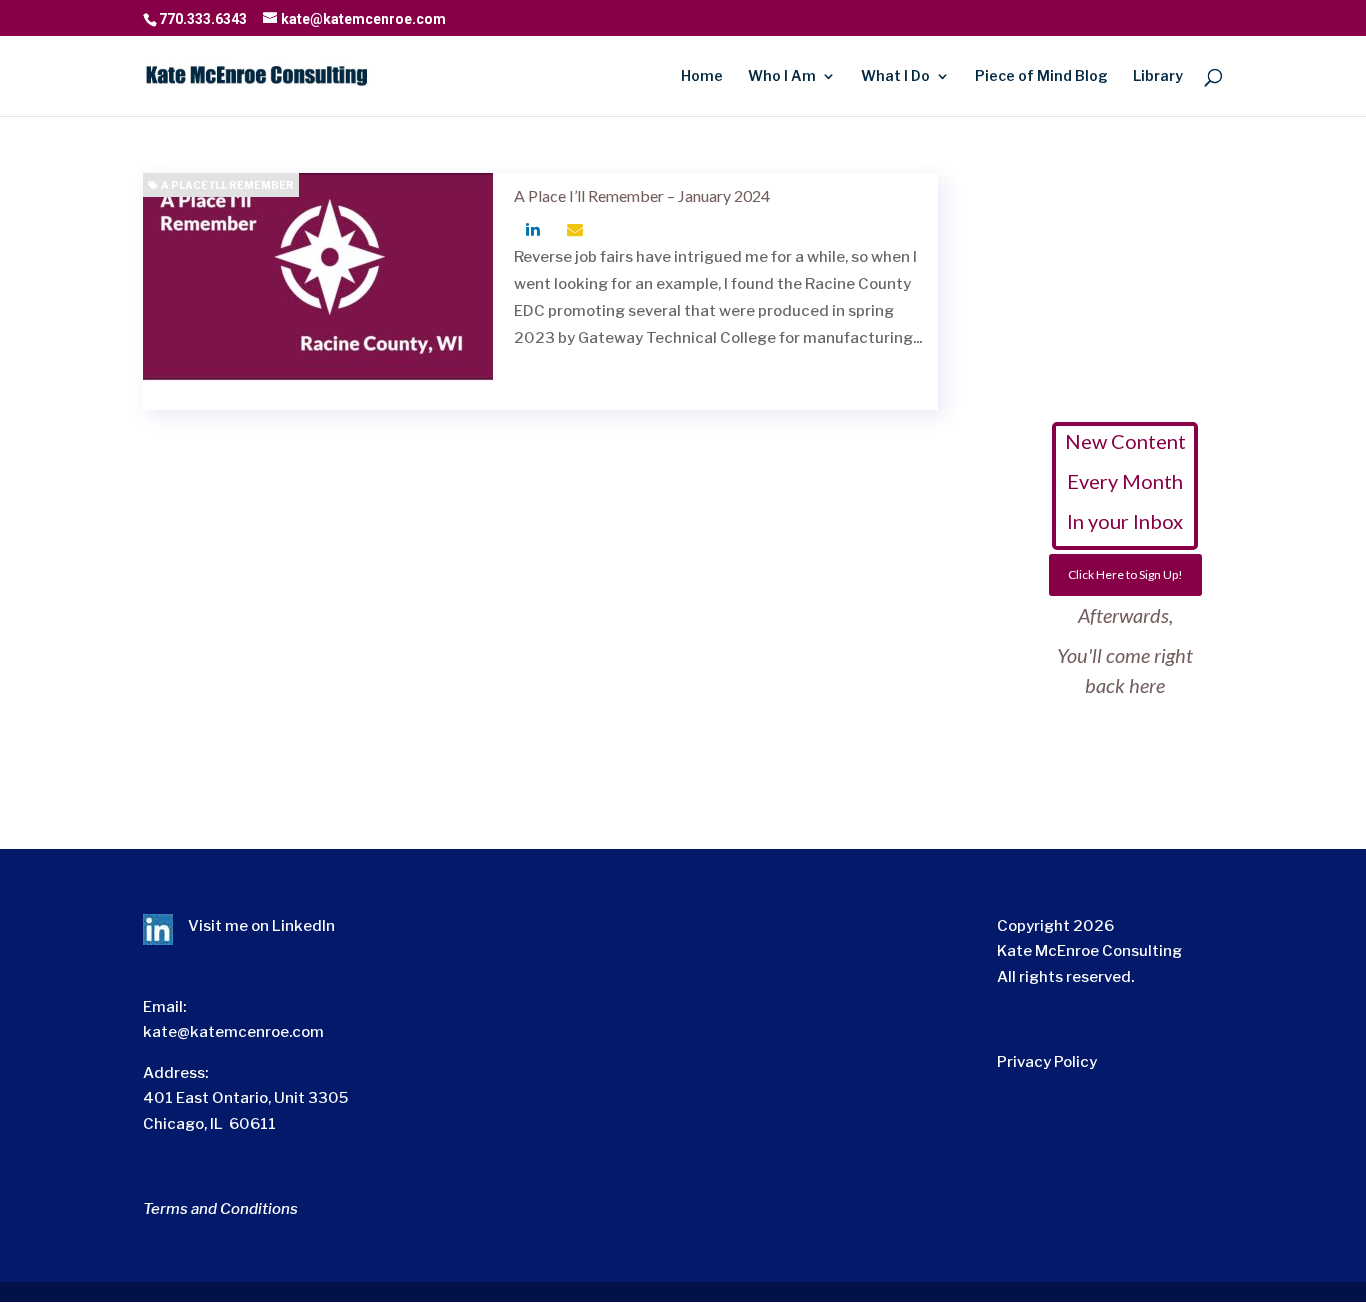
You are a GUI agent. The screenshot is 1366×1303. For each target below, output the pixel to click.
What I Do (895, 76)
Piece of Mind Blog (1041, 76)
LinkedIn (303, 926)
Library (1158, 76)
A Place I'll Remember (226, 185)
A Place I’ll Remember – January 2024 (642, 195)
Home (702, 76)
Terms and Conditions (220, 1209)
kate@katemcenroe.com (233, 1032)
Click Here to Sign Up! (1125, 574)
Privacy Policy (1047, 1062)
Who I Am (782, 76)
